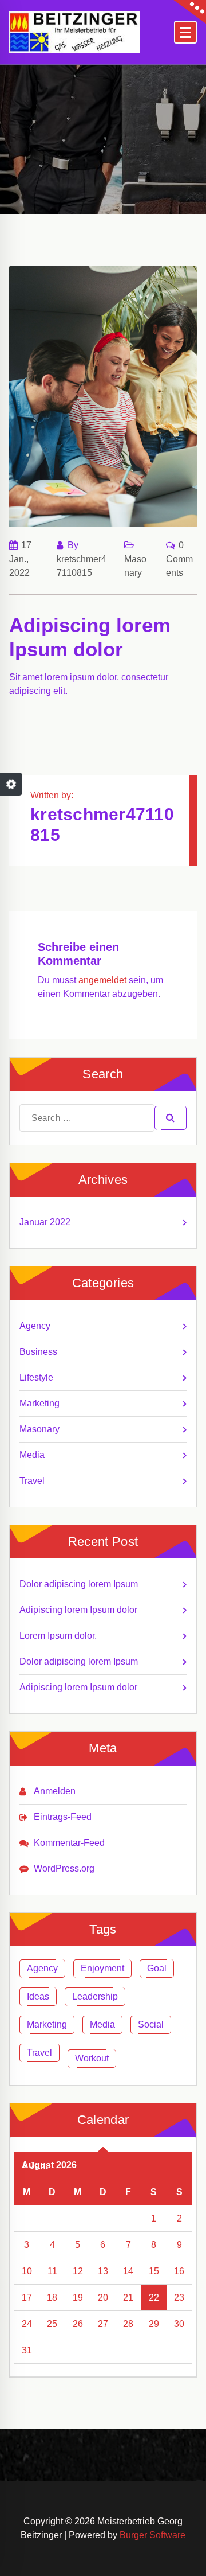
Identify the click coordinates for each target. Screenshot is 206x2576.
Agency (35, 1326)
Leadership (95, 1996)
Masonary (39, 1429)
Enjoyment (102, 1968)
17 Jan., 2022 (20, 559)
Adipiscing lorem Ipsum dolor (78, 1610)
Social (151, 2024)
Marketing (39, 1403)
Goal (157, 1968)
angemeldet (102, 980)
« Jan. (35, 2166)
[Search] (171, 1118)
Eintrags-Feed (63, 1817)
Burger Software (152, 2535)
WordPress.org (64, 1868)
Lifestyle (36, 1377)
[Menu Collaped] (185, 32)
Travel (32, 1481)
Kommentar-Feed (69, 1843)
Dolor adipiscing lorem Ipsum (79, 1584)
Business (38, 1352)
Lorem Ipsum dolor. (58, 1636)
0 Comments (179, 559)
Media (32, 1455)
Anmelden (55, 1791)
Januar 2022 (45, 1222)
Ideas (38, 1996)
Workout (92, 2058)
